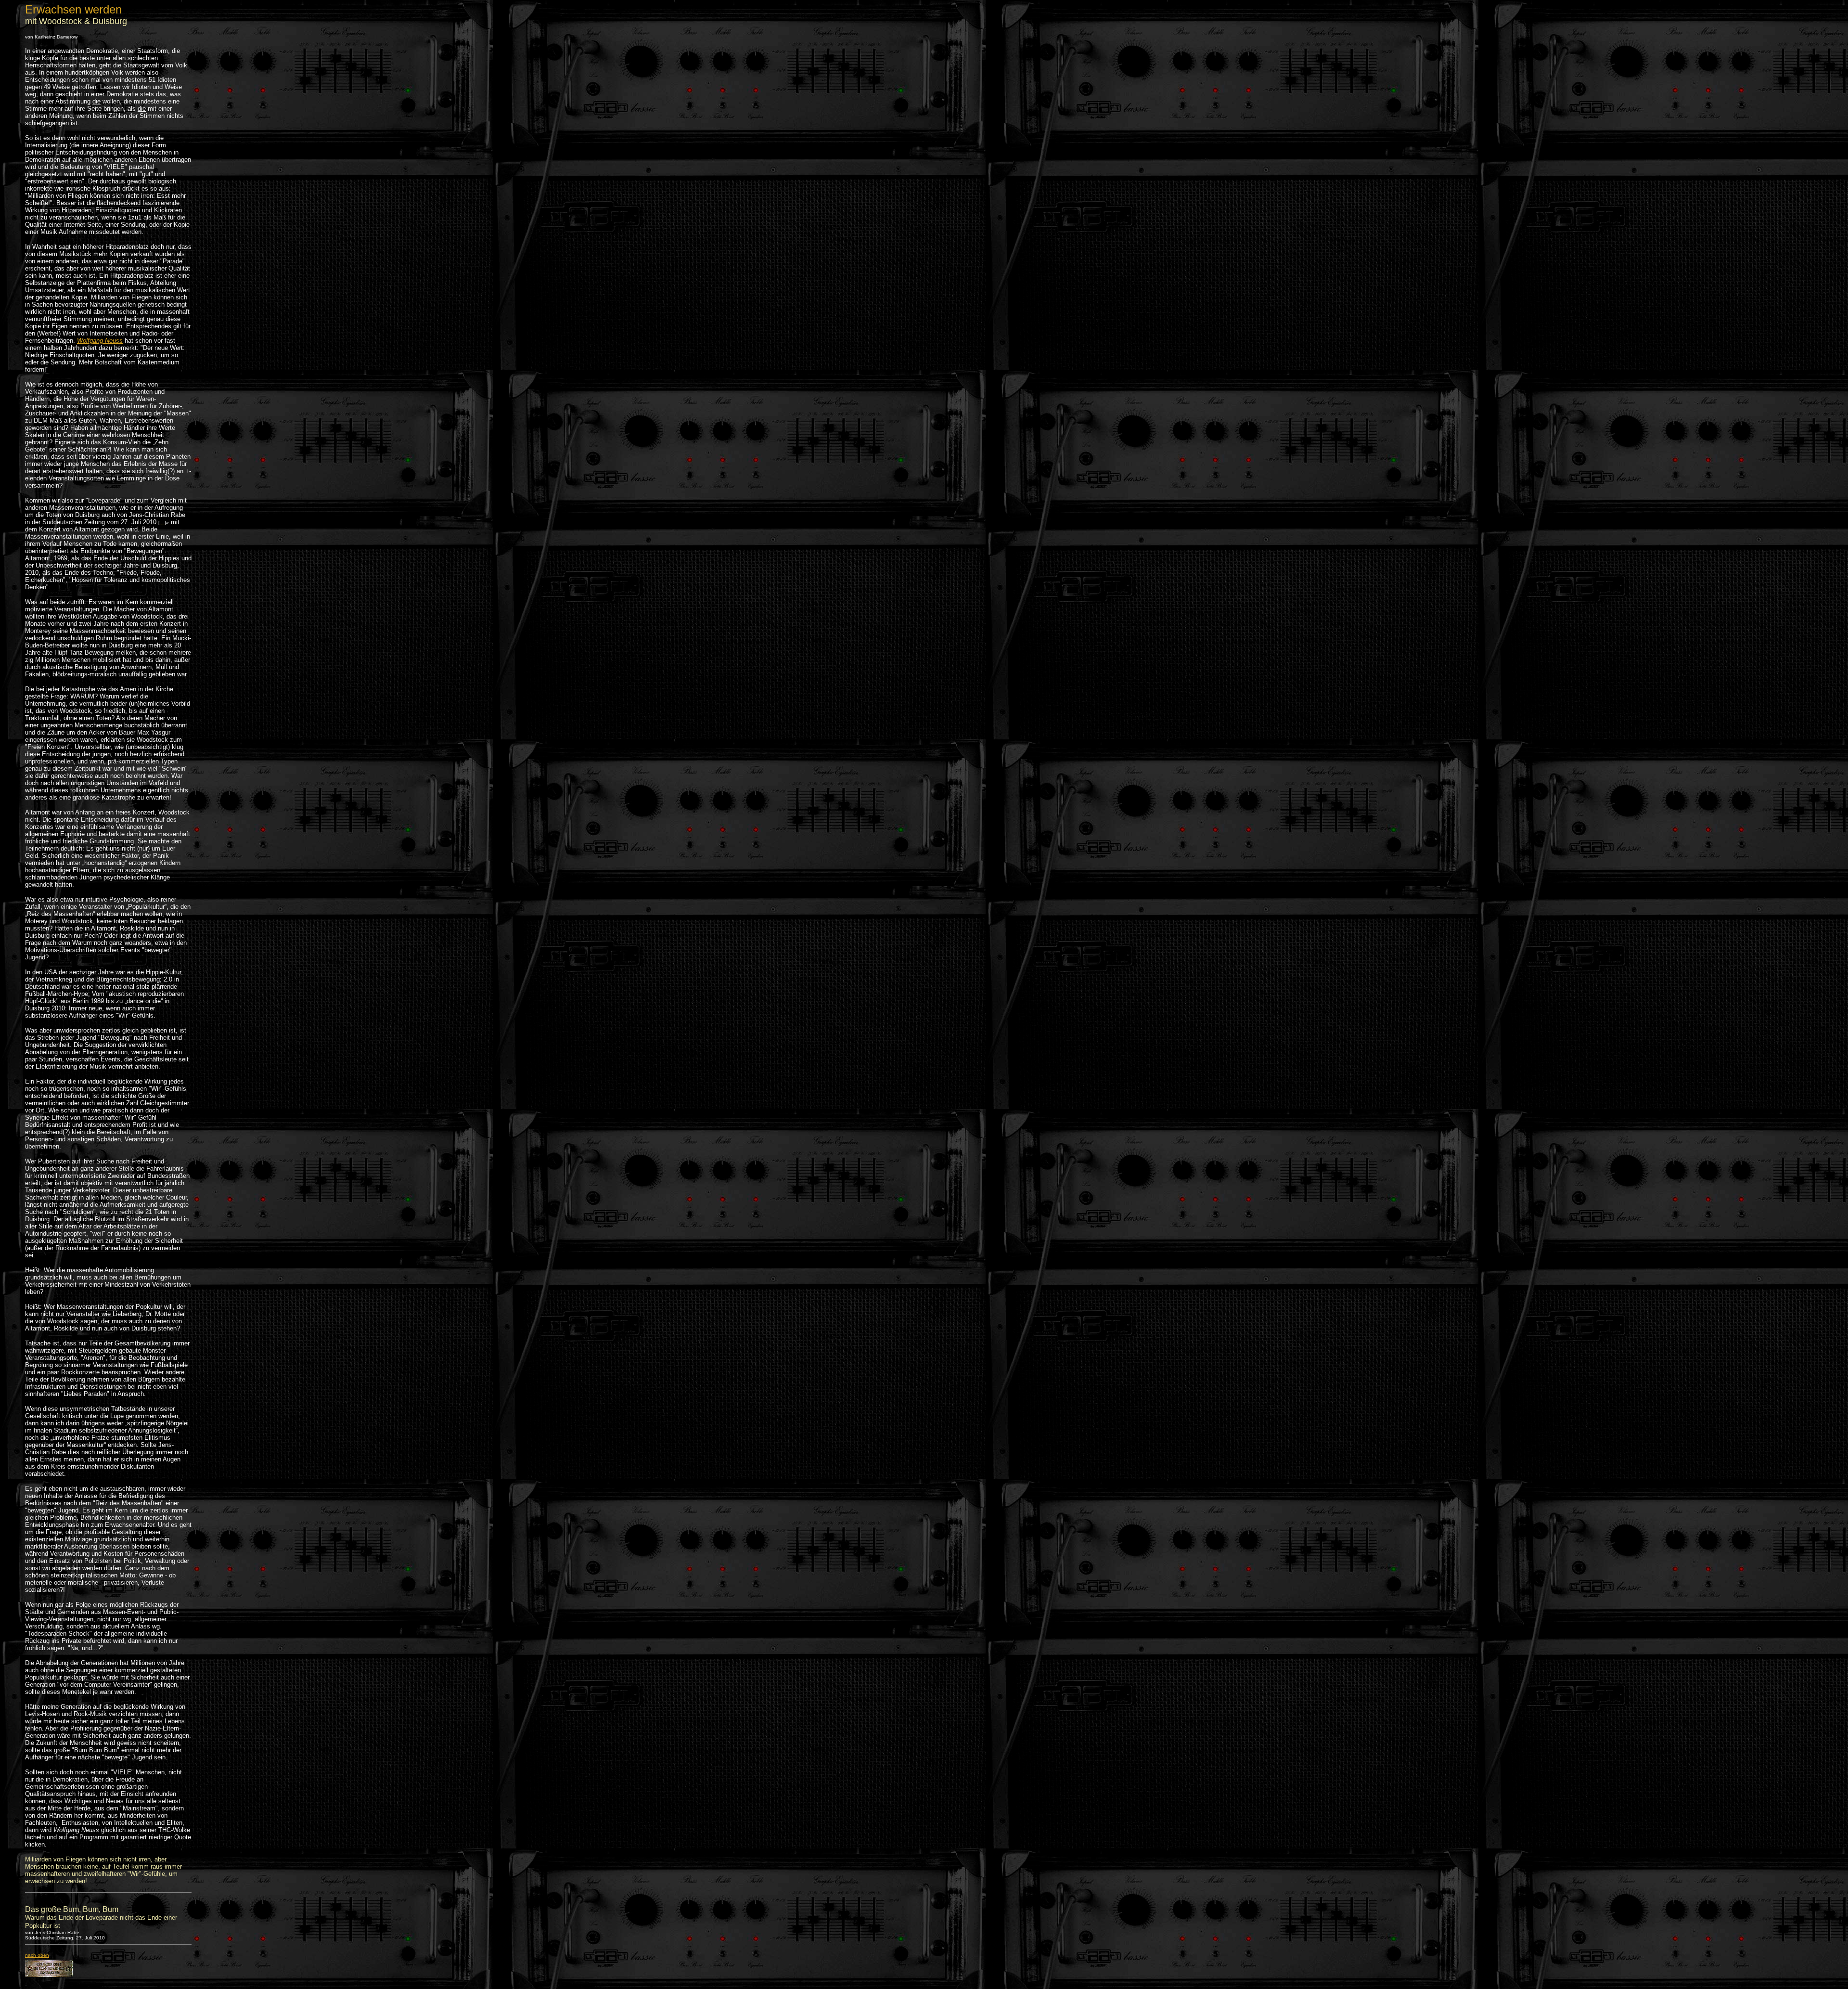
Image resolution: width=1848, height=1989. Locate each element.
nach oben (37, 1955)
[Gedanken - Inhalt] (49, 1975)
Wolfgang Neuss (100, 341)
